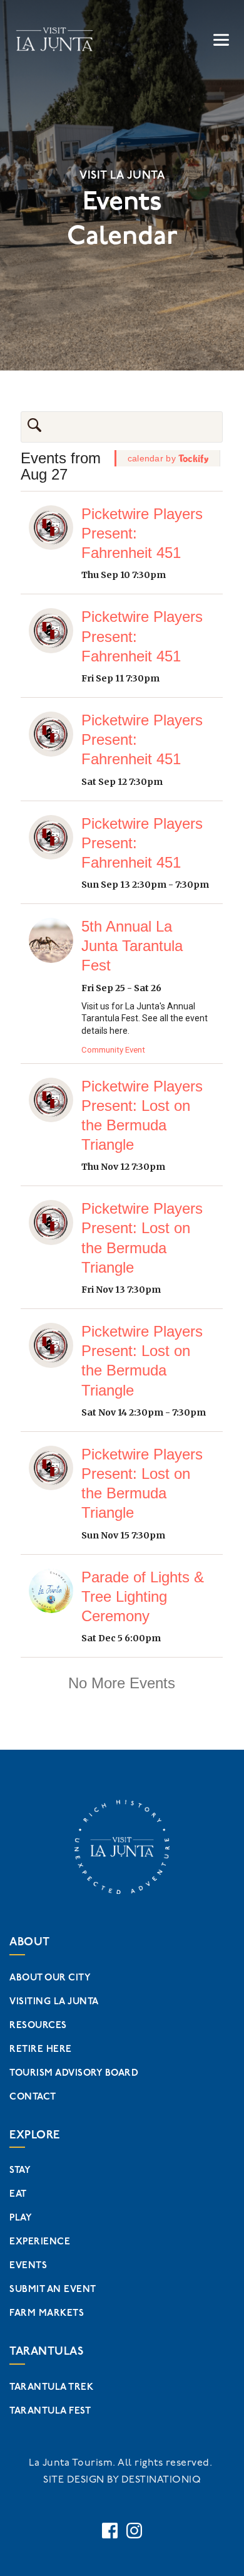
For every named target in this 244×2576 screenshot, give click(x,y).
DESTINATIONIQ (161, 2480)
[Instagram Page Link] (134, 2531)
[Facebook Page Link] (110, 2531)
